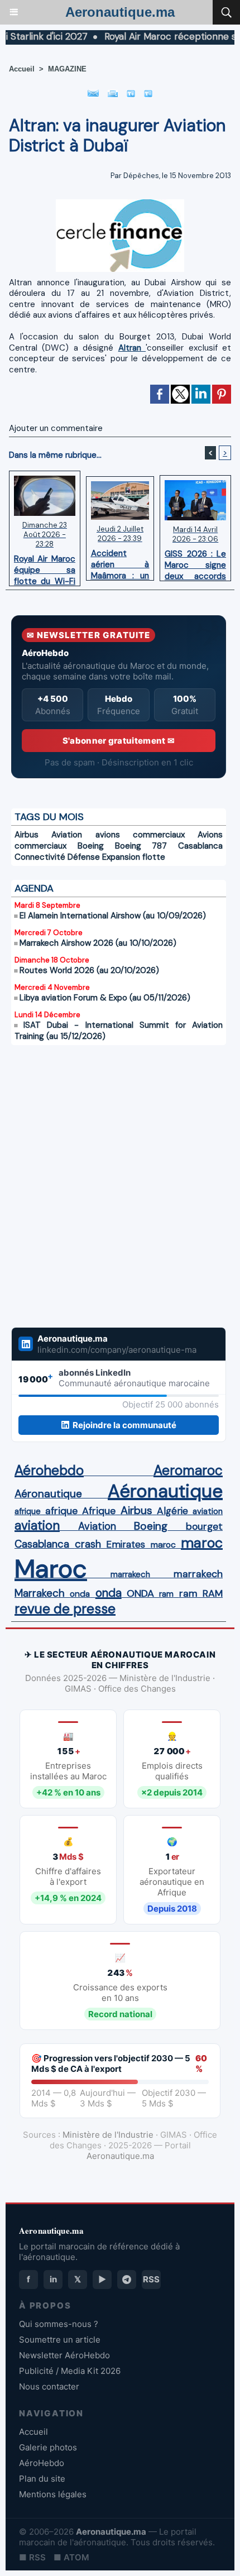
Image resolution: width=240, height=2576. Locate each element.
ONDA (140, 1593)
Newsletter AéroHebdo (64, 2355)
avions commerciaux (140, 835)
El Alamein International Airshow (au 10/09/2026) (113, 916)
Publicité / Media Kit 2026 (70, 2371)
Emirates (126, 1544)
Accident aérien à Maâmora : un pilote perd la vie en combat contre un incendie (120, 562)
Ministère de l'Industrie (108, 2135)
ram (166, 1594)
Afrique (99, 1511)
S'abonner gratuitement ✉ (119, 741)
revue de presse (65, 1609)
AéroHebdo (42, 2463)
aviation (208, 1511)
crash (88, 1544)
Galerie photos (48, 2447)
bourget (204, 1526)
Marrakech (40, 1593)
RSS (151, 2279)
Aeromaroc (188, 1471)
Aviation (67, 835)
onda (80, 1594)
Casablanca (200, 846)
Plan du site (42, 2479)
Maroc (51, 1569)
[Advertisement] (107, 1179)
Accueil (22, 69)
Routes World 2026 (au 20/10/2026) (89, 970)
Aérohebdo (49, 1471)
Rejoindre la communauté (124, 1425)
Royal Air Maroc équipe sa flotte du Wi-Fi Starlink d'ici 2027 (45, 567)
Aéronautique (48, 1494)
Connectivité (40, 857)
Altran (132, 348)
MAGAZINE (67, 69)
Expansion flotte (134, 857)
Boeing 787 (141, 846)
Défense (84, 857)
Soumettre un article (60, 2340)
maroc (163, 1545)
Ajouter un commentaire (56, 428)
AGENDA (34, 888)
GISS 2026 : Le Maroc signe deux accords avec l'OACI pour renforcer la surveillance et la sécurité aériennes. (195, 562)
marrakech (130, 1574)
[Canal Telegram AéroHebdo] (127, 2280)
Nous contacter (49, 2386)
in (53, 2279)
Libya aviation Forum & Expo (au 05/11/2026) (105, 998)
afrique (28, 1511)
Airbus (27, 835)
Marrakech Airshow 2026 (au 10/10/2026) (98, 943)
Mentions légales (53, 2494)
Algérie (172, 1511)
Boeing (91, 846)
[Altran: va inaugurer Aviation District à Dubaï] (120, 204)
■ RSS (32, 2557)
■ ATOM (71, 2557)
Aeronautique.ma (120, 12)
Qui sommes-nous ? (59, 2324)
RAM (213, 1593)
